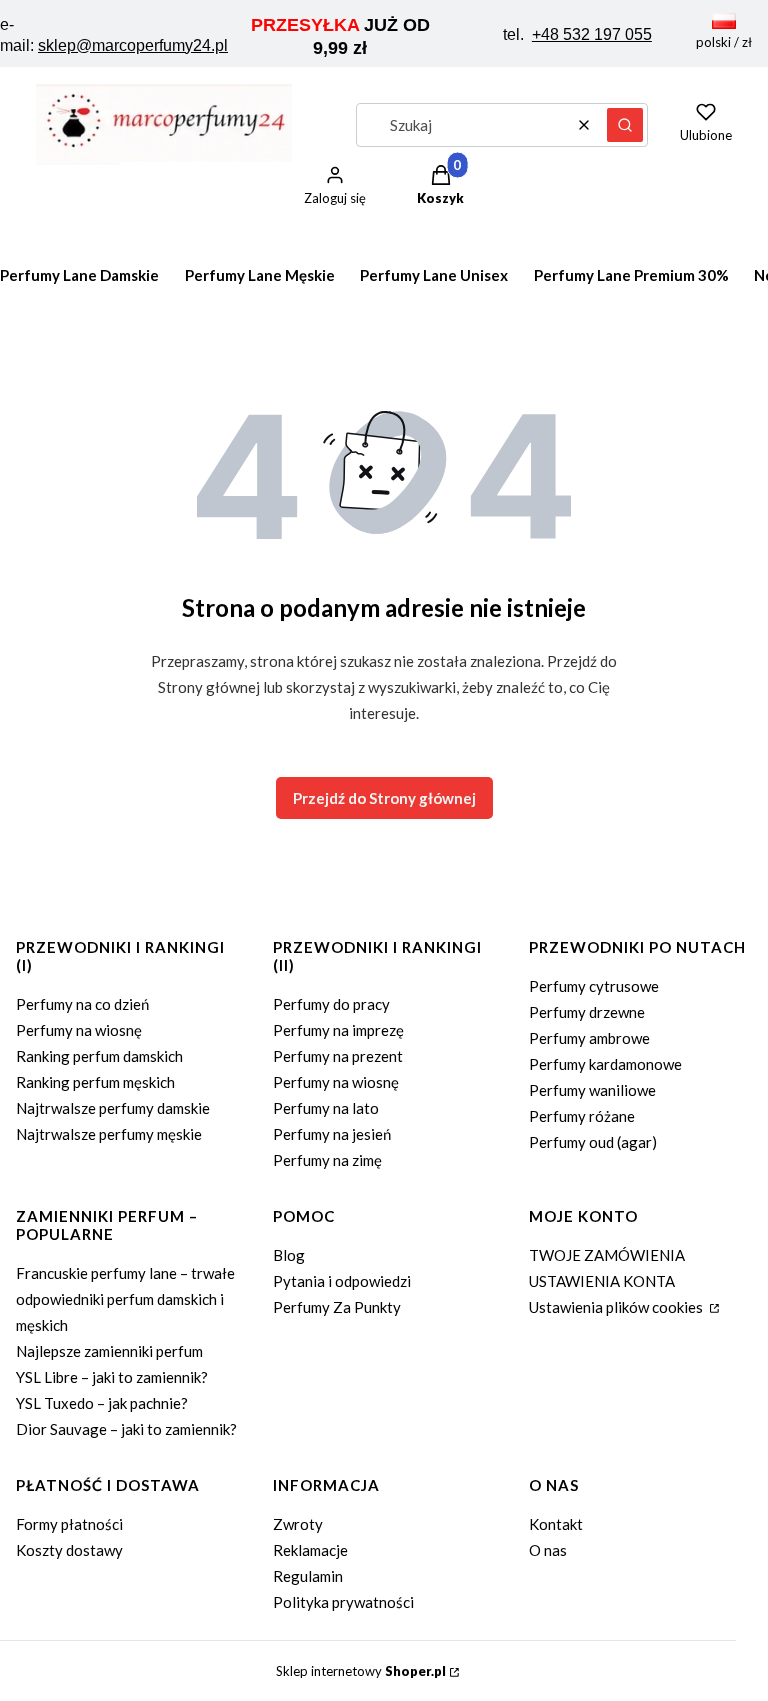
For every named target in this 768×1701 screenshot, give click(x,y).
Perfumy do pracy (331, 1004)
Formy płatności (69, 1524)
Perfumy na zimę (327, 1160)
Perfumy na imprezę (338, 1030)
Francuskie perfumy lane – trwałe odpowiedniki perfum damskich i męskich (125, 1299)
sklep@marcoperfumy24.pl (133, 45)
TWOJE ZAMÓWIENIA (607, 1255)
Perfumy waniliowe (592, 1090)
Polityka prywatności (343, 1602)
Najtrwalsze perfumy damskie (113, 1108)
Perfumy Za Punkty (337, 1307)
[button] (625, 125)
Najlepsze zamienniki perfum (109, 1351)
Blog (289, 1255)
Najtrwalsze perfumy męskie (109, 1134)
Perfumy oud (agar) (593, 1142)
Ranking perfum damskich (99, 1056)
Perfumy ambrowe (589, 1038)
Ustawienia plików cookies (617, 1307)
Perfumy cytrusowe (594, 986)
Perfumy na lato (326, 1108)
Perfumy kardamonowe (605, 1064)
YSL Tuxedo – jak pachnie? (102, 1403)
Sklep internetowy (361, 1671)
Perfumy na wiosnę (79, 1030)
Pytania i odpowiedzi (342, 1281)
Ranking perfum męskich (95, 1082)
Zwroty (298, 1524)
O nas (548, 1550)
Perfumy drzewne (587, 1012)
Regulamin (308, 1576)
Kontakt (556, 1524)
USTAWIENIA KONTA (602, 1281)
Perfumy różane (582, 1116)
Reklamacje (310, 1550)
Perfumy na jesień (332, 1134)
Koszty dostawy (69, 1550)
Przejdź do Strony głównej (384, 798)
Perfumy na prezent (338, 1056)
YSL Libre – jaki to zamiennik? (112, 1377)
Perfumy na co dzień (82, 1004)
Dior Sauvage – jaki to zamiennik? (126, 1429)
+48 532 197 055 (592, 34)
